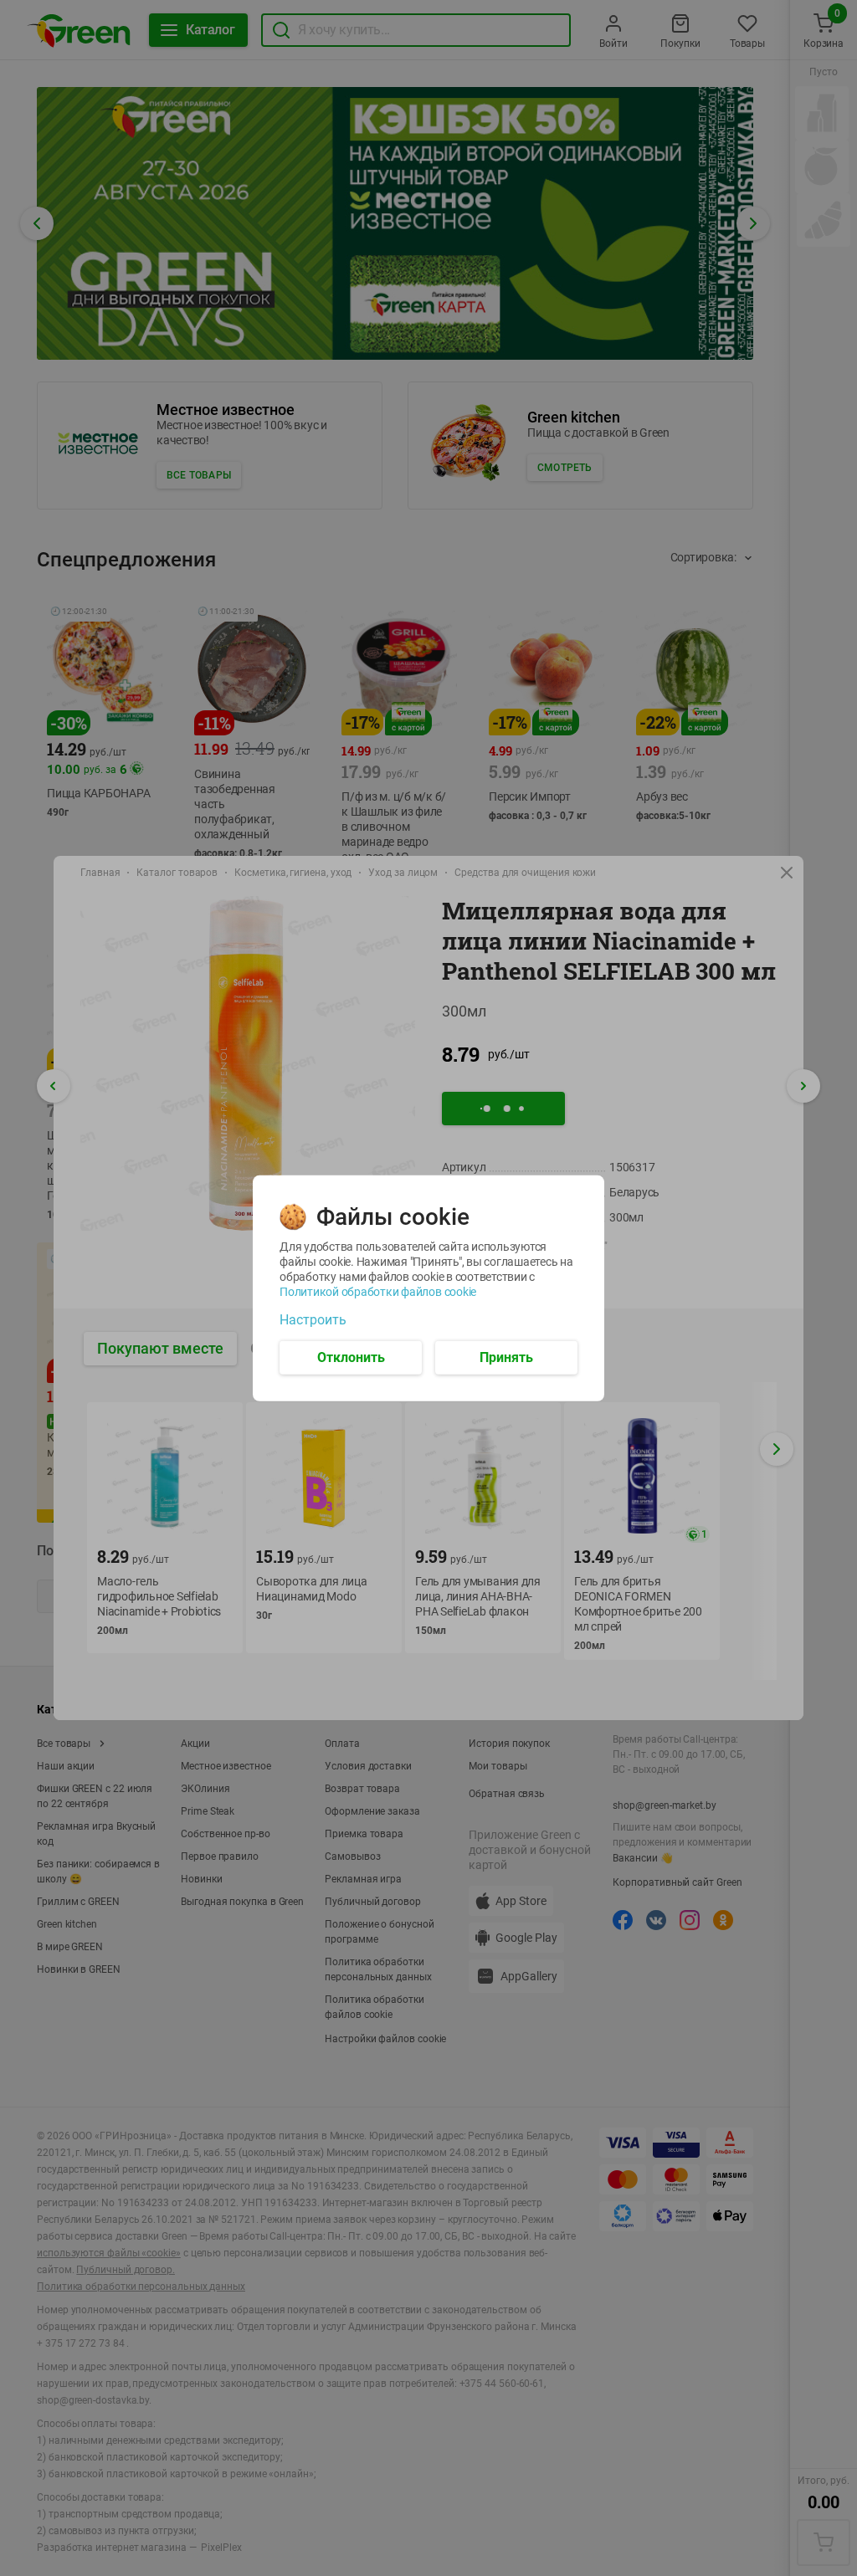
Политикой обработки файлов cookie (378, 1291)
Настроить (313, 1319)
